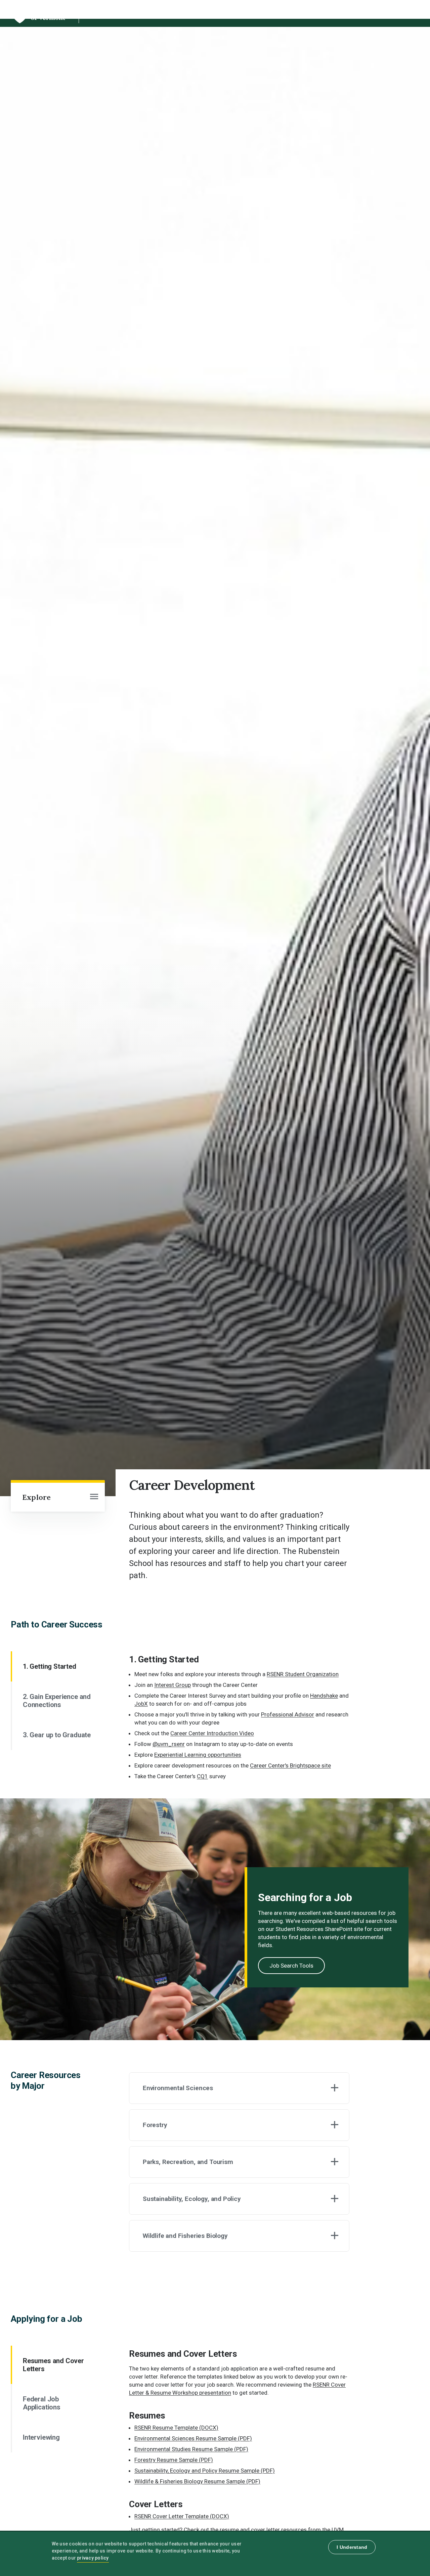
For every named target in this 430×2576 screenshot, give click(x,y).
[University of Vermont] (38, 23)
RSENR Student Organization (303, 1674)
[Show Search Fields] (385, 13)
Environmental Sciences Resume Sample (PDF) (193, 2438)
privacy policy (93, 2558)
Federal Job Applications (42, 2403)
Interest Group (173, 1685)
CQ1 (202, 1776)
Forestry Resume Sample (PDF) (174, 2460)
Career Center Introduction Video (212, 1733)
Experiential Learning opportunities (198, 1755)
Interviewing (41, 2437)
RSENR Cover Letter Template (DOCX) (182, 2516)
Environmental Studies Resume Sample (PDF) (191, 2449)
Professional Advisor (288, 1714)
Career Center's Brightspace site (290, 1765)
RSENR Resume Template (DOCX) (176, 2428)
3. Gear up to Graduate (57, 1735)
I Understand (352, 2547)
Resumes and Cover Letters (53, 2365)
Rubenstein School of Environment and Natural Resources (191, 15)
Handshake (324, 1696)
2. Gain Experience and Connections (57, 1701)
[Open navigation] (94, 1497)
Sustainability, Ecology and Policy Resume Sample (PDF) (205, 2471)
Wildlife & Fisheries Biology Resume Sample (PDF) (197, 2481)
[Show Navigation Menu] (408, 13)
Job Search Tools (291, 1966)
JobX (141, 1704)
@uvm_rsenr (169, 1744)
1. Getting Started (50, 1666)
